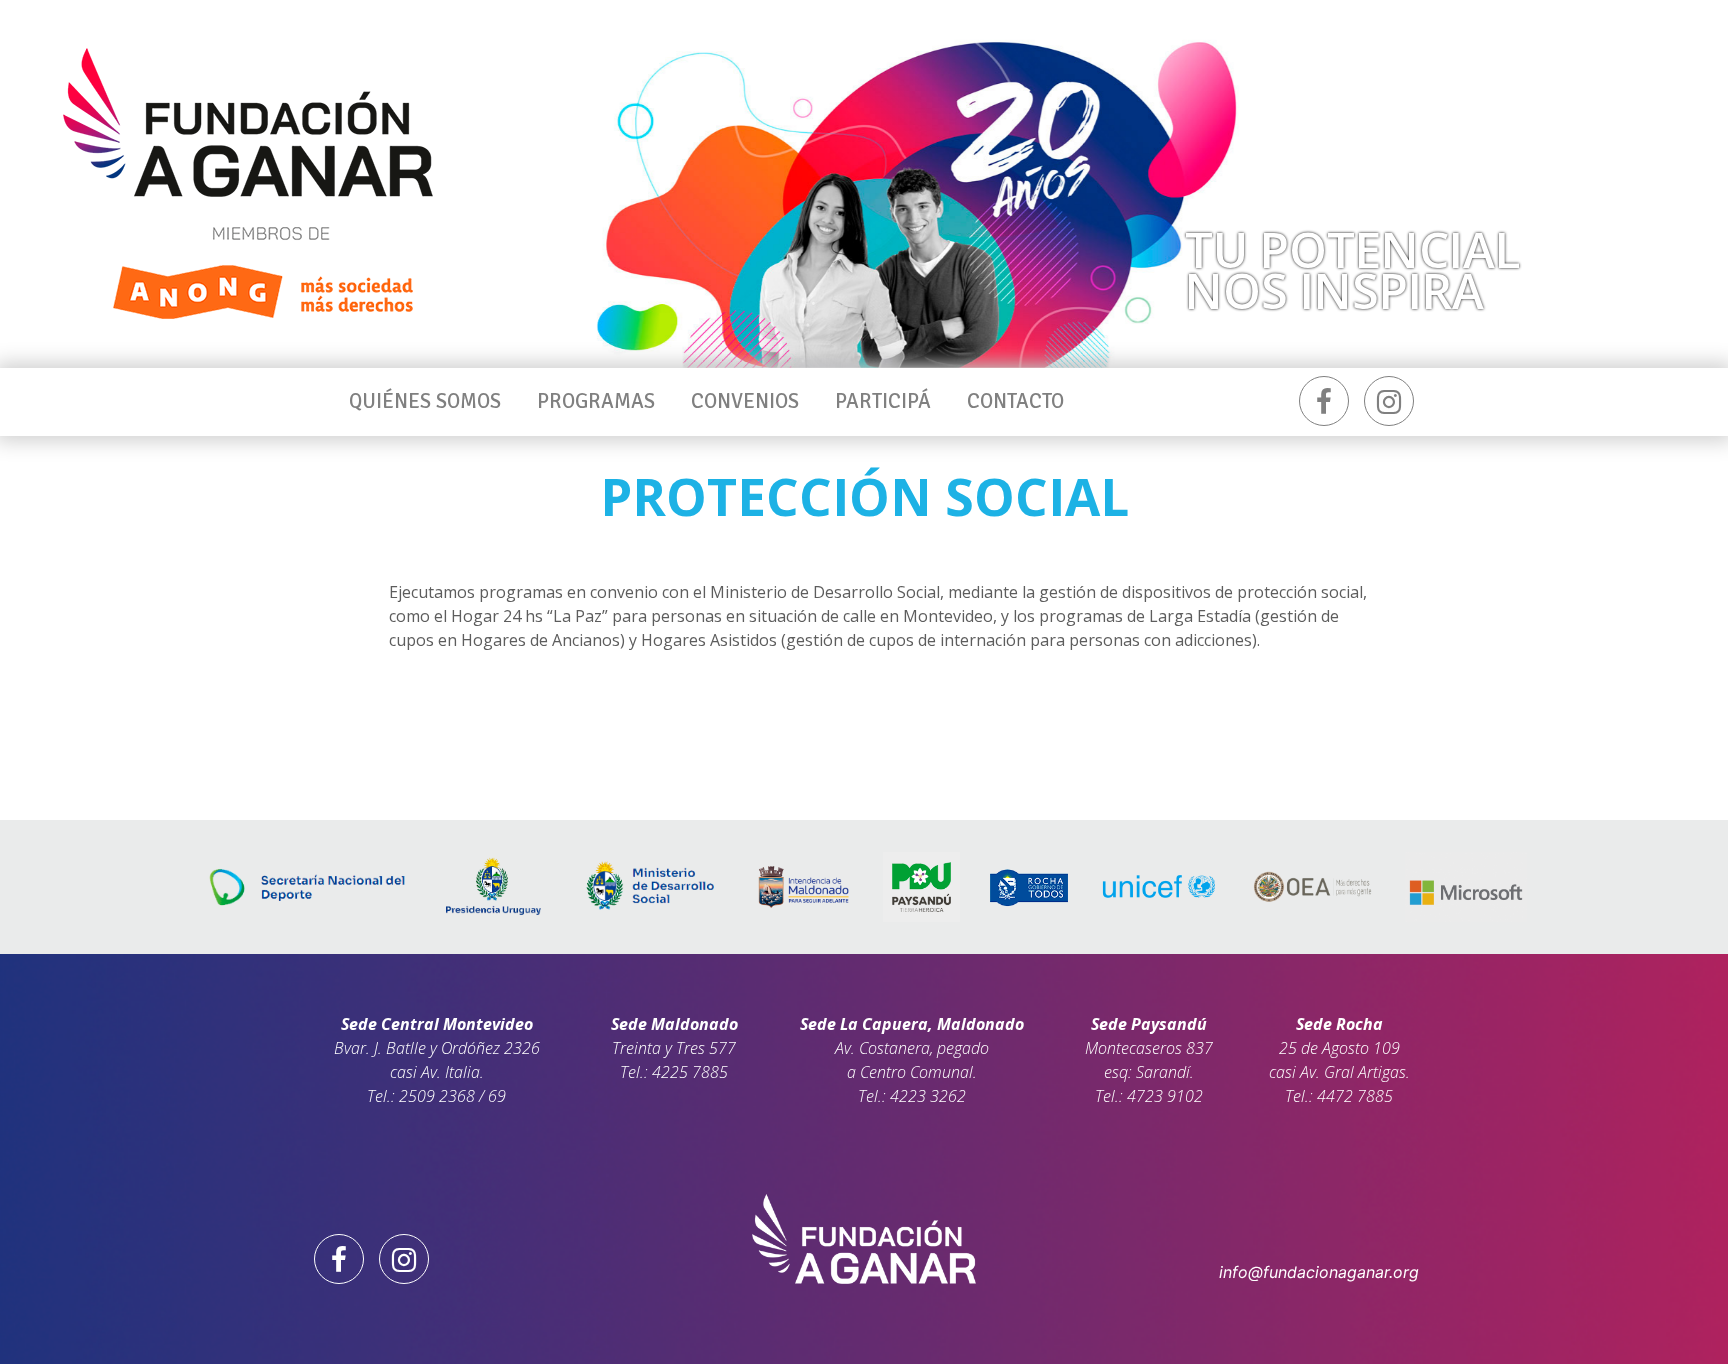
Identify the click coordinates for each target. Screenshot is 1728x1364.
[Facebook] (1324, 401)
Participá (883, 401)
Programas (596, 401)
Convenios (745, 401)
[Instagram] (1389, 401)
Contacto (1015, 401)
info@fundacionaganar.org (1319, 1272)
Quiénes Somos (425, 401)
